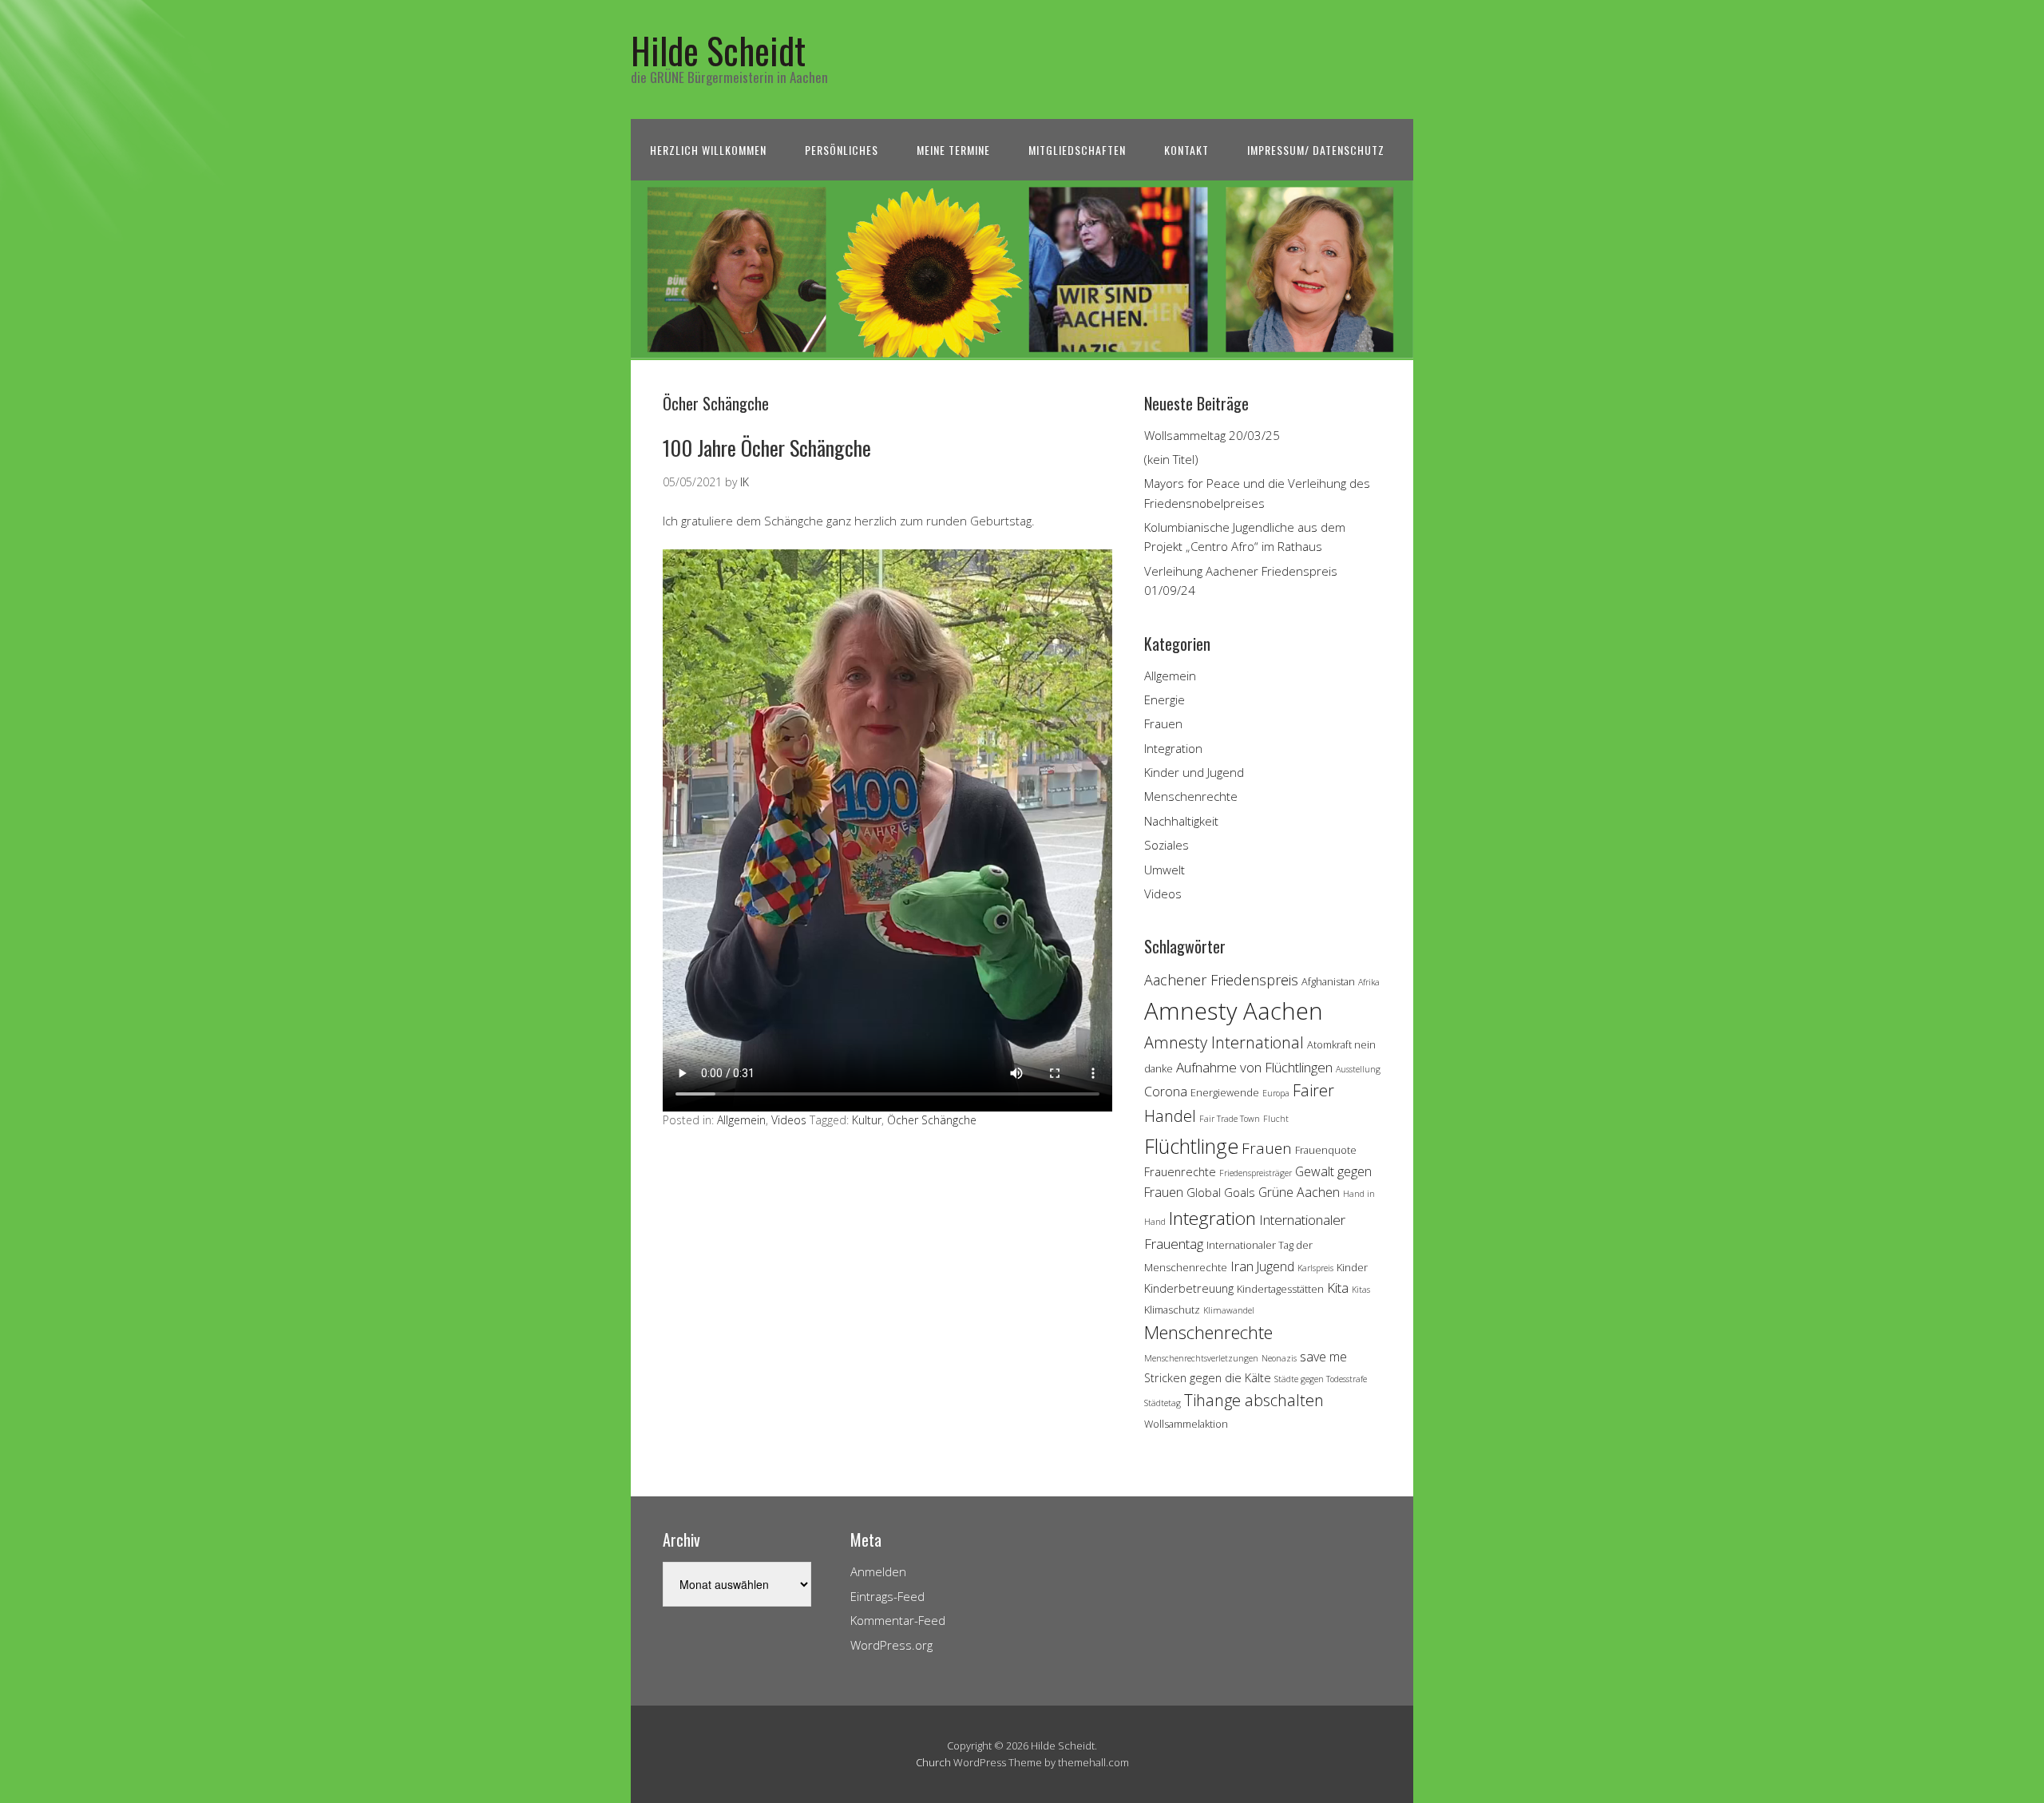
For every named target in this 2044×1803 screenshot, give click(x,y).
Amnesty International (1224, 1042)
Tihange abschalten (1254, 1400)
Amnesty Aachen (1234, 1011)
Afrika (1369, 982)
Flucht (1276, 1119)
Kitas (1361, 1290)
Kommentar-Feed (898, 1620)
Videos (789, 1120)
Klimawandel (1229, 1310)
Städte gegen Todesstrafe (1321, 1379)
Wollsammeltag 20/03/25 (1212, 435)
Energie (1165, 699)
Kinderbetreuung (1189, 1288)
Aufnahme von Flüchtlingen (1254, 1067)
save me (1323, 1357)
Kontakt (1186, 150)
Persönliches (842, 150)
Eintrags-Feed (887, 1596)
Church (933, 1762)
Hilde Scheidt (718, 50)
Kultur (867, 1120)
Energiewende (1225, 1092)
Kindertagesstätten (1280, 1289)
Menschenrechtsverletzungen (1201, 1358)
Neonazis (1279, 1358)
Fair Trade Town (1230, 1119)
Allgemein (741, 1120)
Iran (1242, 1266)
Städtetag (1163, 1403)
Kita (1338, 1288)
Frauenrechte (1180, 1172)
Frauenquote (1326, 1150)
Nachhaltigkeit (1181, 821)
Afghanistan (1328, 981)
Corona (1166, 1092)
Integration (1173, 748)
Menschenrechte (1191, 796)
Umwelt (1165, 870)
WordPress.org (891, 1645)
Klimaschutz (1172, 1310)
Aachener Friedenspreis (1221, 980)
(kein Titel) (1171, 459)
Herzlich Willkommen (708, 150)
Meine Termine (953, 150)
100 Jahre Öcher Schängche (767, 448)
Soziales (1167, 845)
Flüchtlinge (1191, 1146)
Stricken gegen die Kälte (1208, 1378)
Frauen (1163, 723)
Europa (1276, 1093)
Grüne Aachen (1299, 1192)
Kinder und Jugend (1194, 772)
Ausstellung (1358, 1069)
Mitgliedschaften (1077, 150)
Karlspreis (1315, 1268)
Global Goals (1221, 1193)
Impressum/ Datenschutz (1316, 150)
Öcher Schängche (932, 1120)
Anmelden (878, 1571)
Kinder (1352, 1267)
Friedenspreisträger (1256, 1173)
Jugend (1276, 1266)
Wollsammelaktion (1186, 1424)
